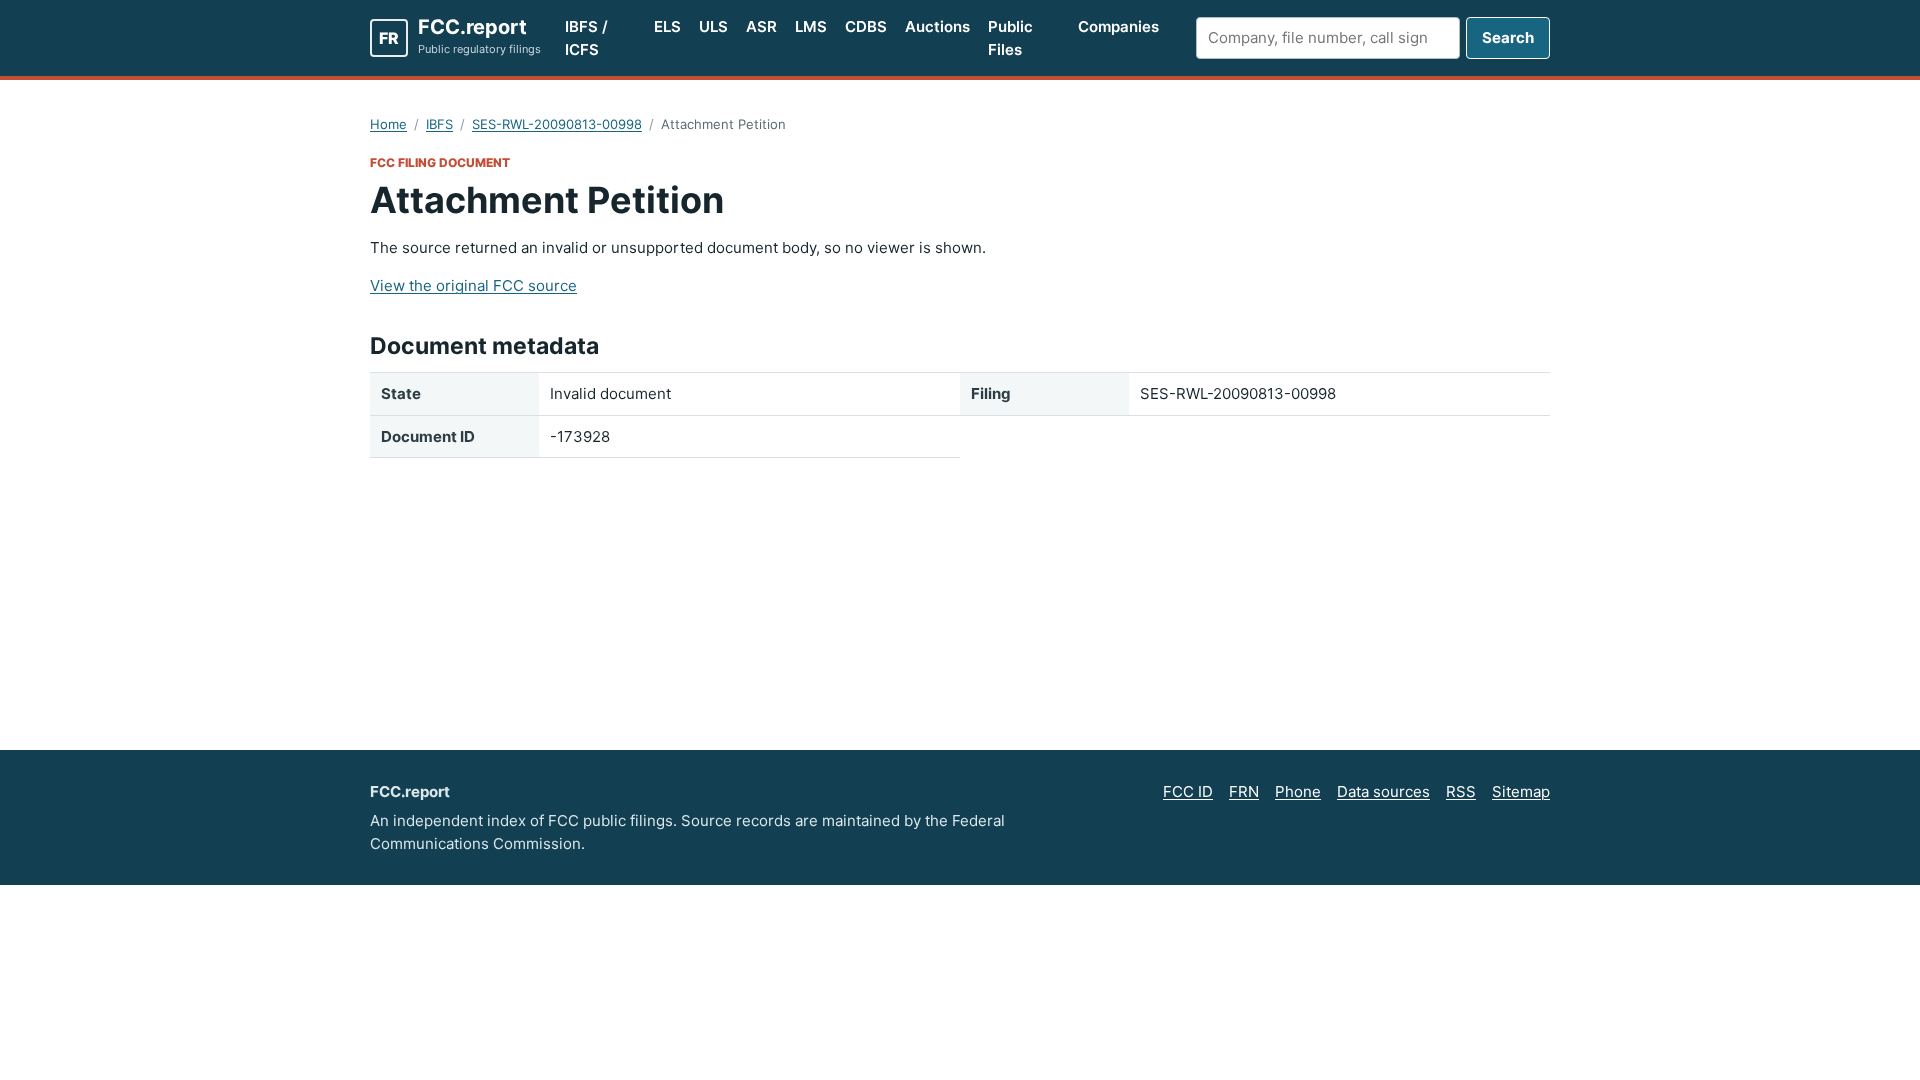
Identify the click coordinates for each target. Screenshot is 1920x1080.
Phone (1298, 791)
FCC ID (1188, 791)
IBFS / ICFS (586, 38)
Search (1508, 37)
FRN (1244, 791)
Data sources (1383, 791)
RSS (1461, 791)
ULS (713, 26)
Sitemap (1521, 791)
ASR (761, 26)
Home (388, 124)
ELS (667, 26)
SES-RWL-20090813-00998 (557, 124)
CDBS (866, 26)
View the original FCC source (473, 285)
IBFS (439, 124)
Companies (1118, 26)
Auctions (937, 26)
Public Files (1010, 38)
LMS (811, 26)
